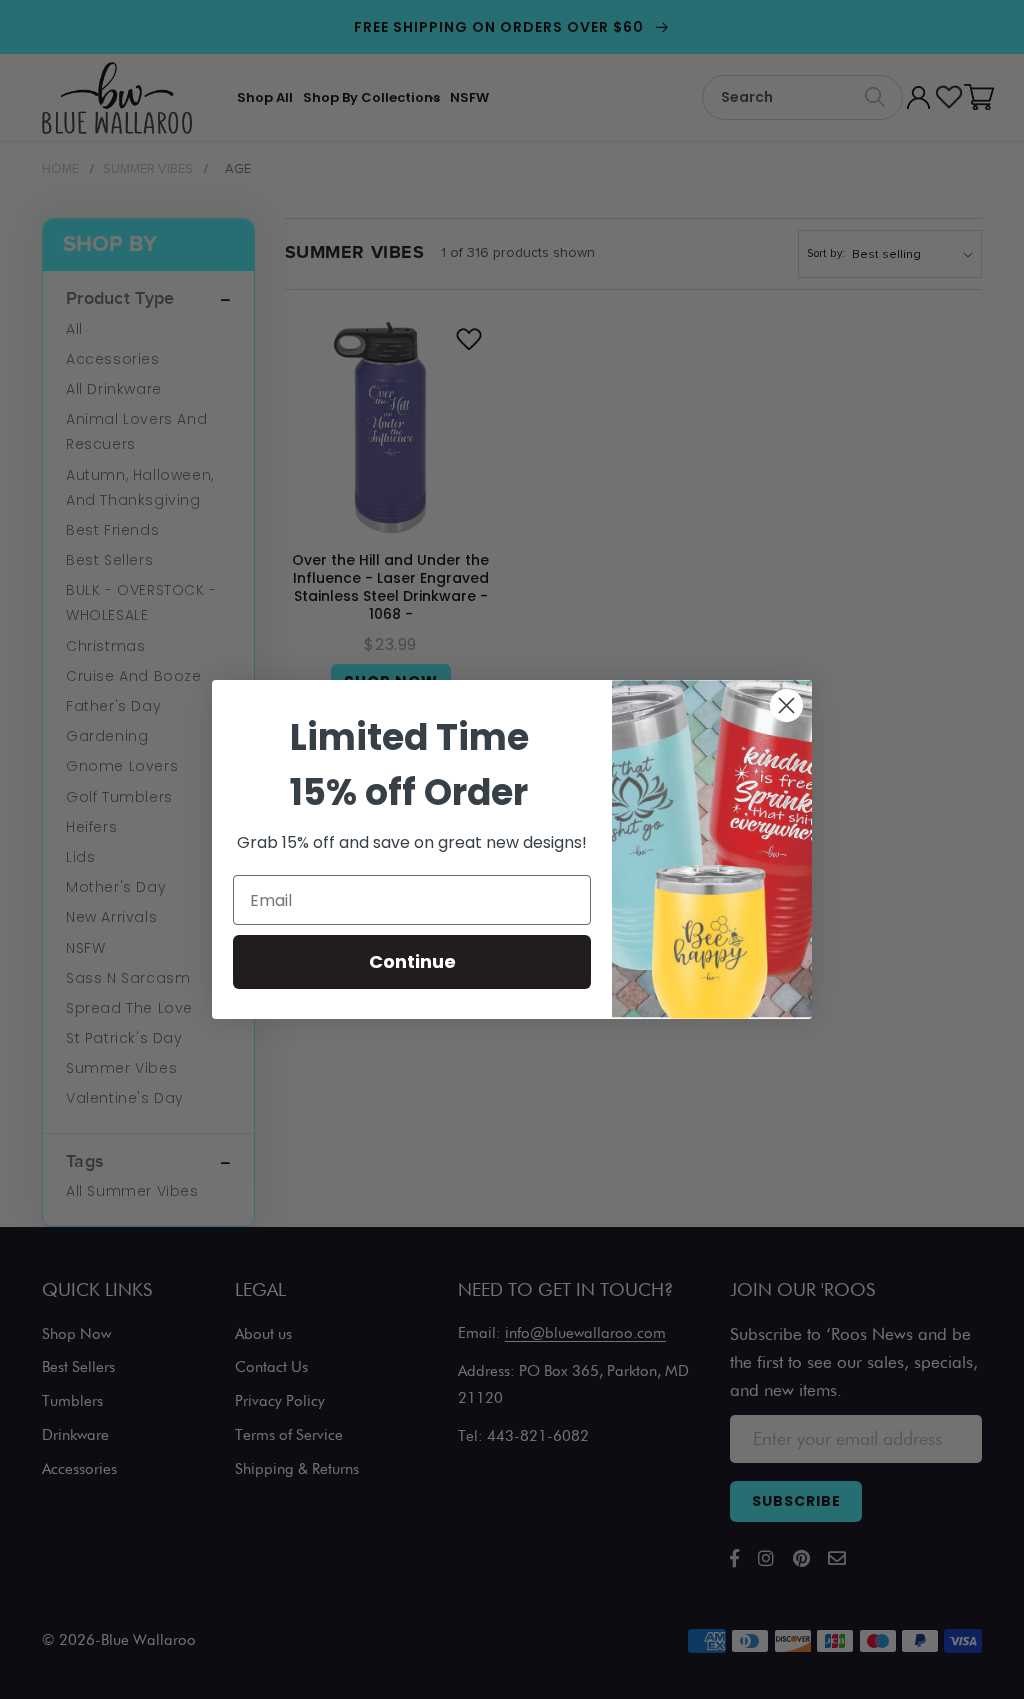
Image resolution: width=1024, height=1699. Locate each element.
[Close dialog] (786, 705)
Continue (412, 961)
